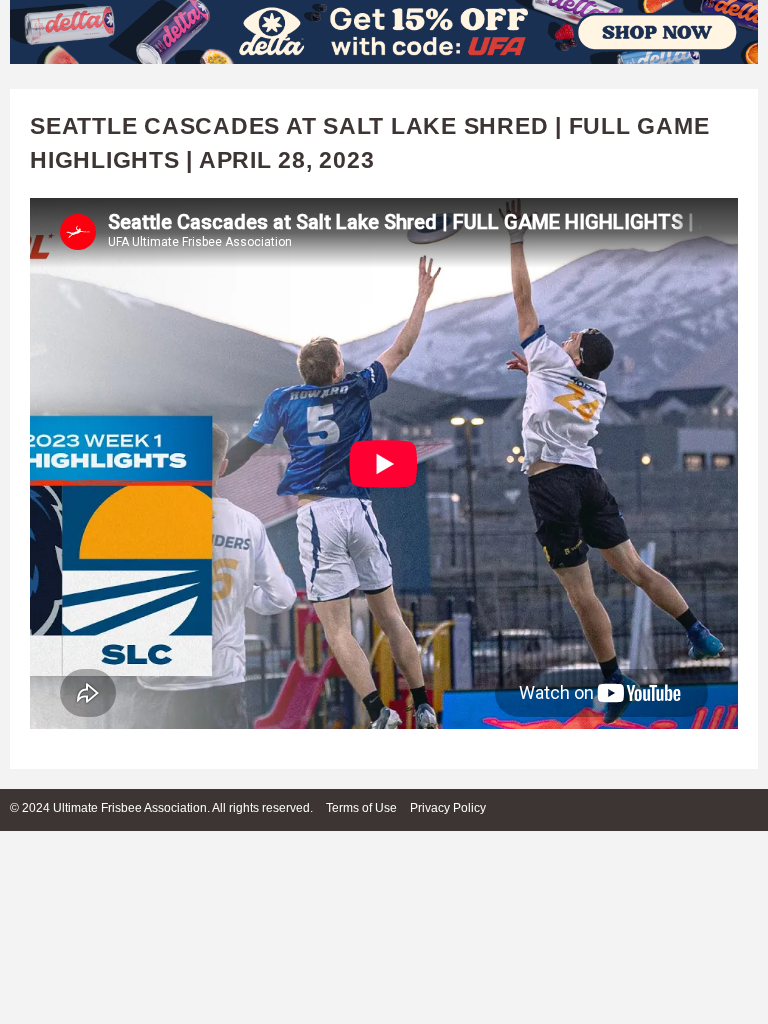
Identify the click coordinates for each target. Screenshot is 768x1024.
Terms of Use (361, 808)
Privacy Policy (448, 808)
